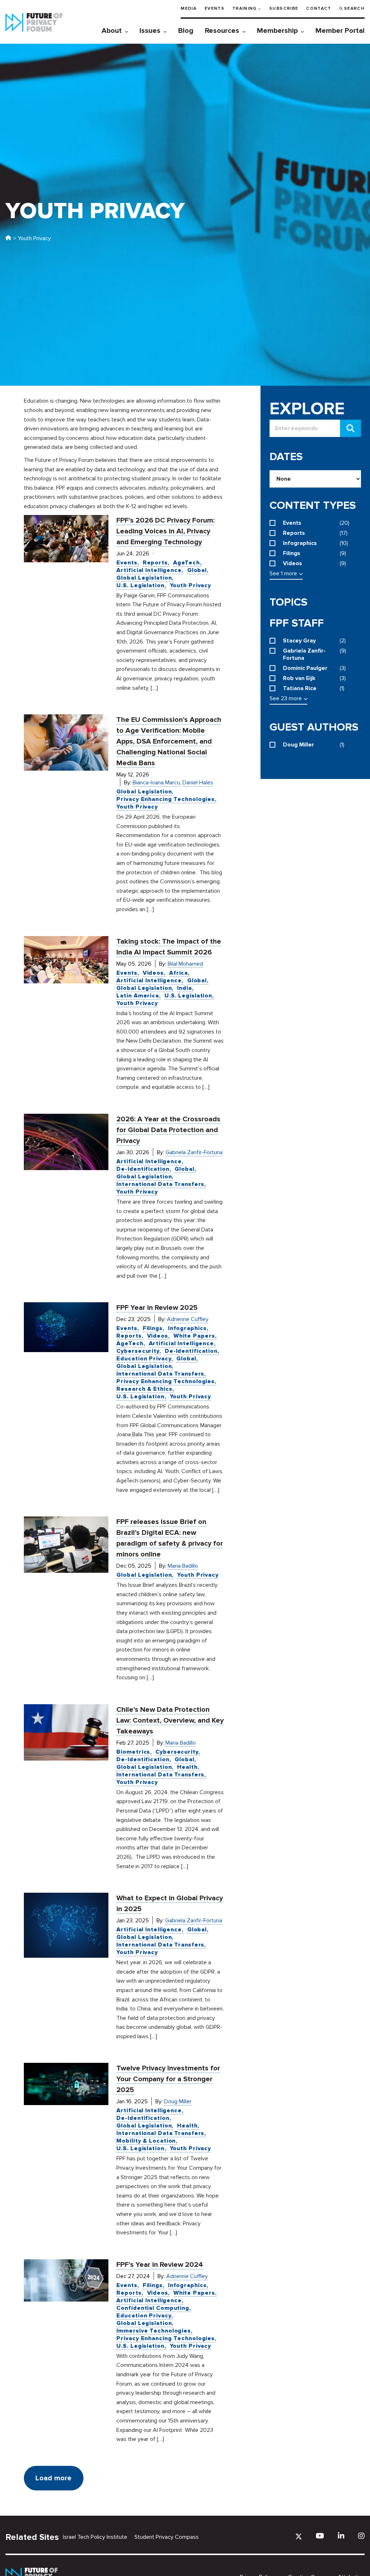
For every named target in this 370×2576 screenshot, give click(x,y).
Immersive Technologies (154, 2331)
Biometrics (133, 1752)
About (112, 31)
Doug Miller (178, 2101)
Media (189, 8)
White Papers (194, 1336)
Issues (150, 31)
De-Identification (143, 1169)
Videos (153, 973)
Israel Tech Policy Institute (95, 2537)
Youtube (320, 2536)
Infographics (187, 1328)
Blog (186, 31)
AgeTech (186, 563)
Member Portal (340, 31)
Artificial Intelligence (149, 570)
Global (197, 570)
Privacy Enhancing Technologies (165, 799)
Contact (319, 8)
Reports (155, 563)
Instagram (361, 2536)
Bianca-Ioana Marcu (156, 783)
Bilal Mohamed (185, 964)
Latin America (138, 996)
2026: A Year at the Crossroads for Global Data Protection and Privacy (168, 1130)
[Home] (8, 238)
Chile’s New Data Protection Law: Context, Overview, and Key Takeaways (170, 1720)
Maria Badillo (183, 1566)
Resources (222, 31)
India (184, 988)
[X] (299, 2536)
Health (187, 1767)
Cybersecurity (138, 1351)
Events (214, 8)
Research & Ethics (144, 1389)
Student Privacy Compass (167, 2537)
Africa (178, 973)
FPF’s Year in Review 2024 (160, 2265)
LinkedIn (341, 2536)
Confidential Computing (153, 2308)
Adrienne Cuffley (188, 1319)
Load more (53, 2478)
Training (245, 8)
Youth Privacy (191, 585)
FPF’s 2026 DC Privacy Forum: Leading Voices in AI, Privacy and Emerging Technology (165, 531)
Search (354, 8)
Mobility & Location (146, 2141)
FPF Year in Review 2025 (157, 1308)
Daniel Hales (198, 783)
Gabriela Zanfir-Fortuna (194, 1152)
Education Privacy (144, 1359)
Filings (153, 1328)
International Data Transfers (160, 1184)
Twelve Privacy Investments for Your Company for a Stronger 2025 (168, 2079)
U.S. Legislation (140, 585)
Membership (277, 31)
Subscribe (284, 8)
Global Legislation (144, 578)
